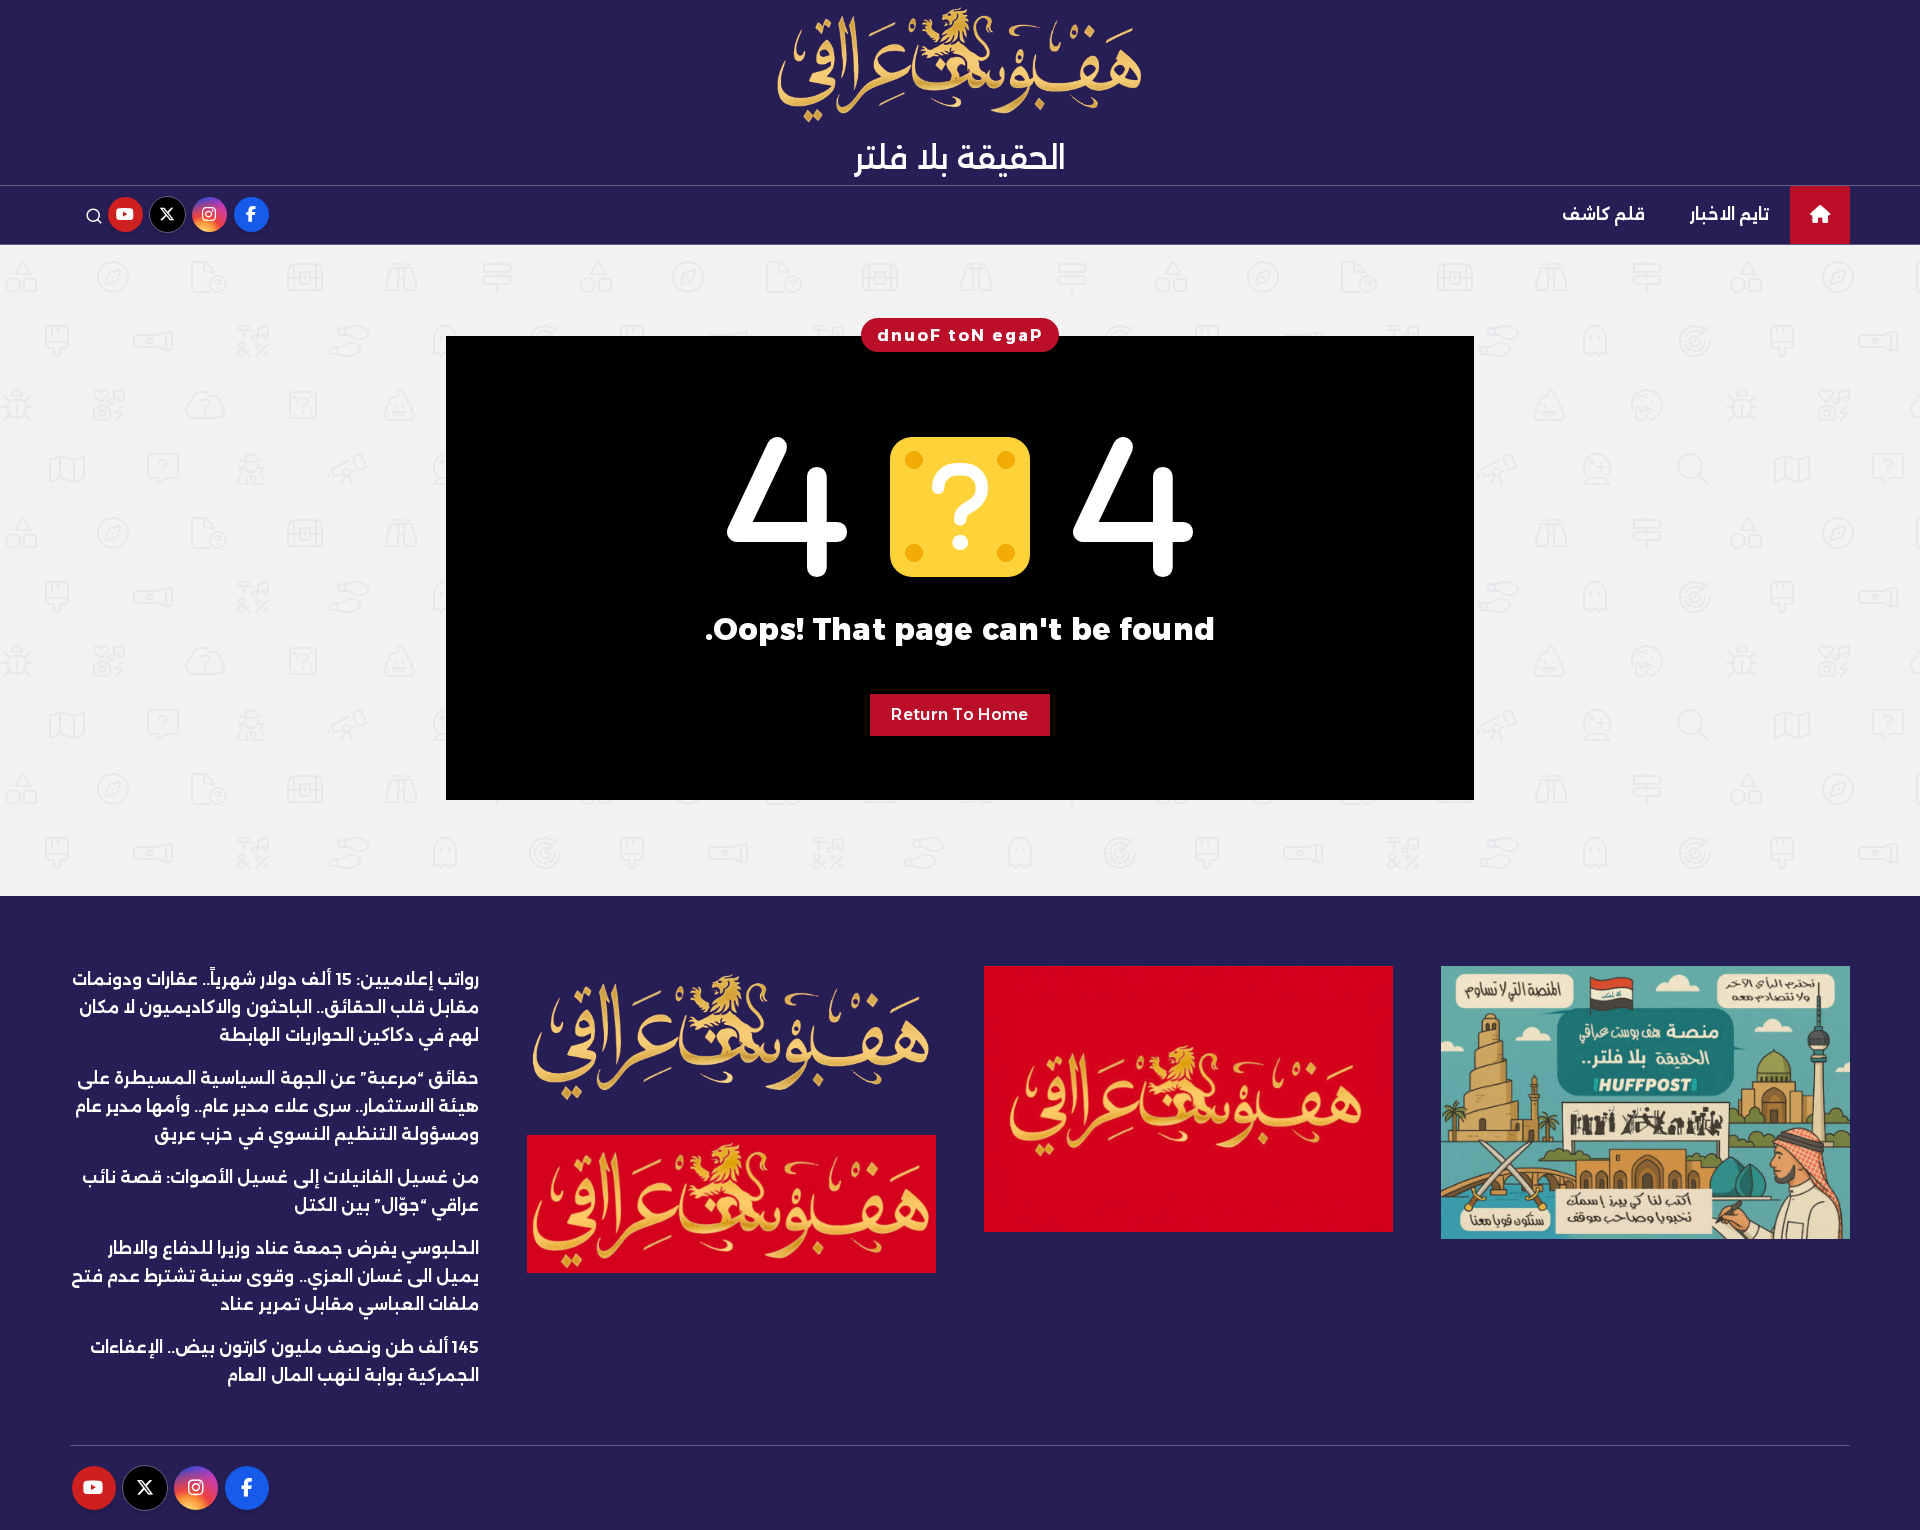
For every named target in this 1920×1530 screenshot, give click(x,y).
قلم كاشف (1603, 214)
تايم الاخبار (1729, 214)
